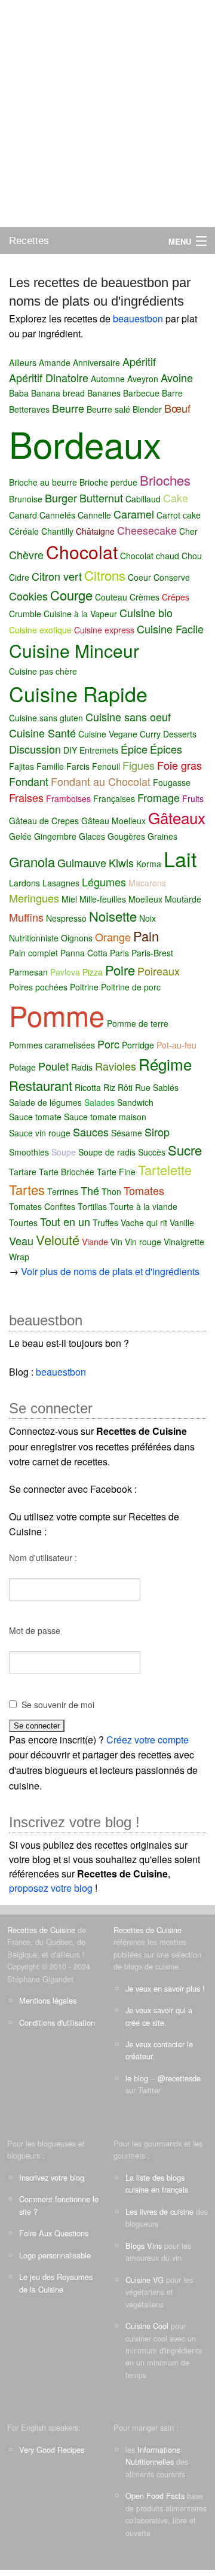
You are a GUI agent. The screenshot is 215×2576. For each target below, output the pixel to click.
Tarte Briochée (67, 1172)
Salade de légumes (45, 1102)
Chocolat (82, 552)
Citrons (105, 575)
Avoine (177, 377)
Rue (143, 1087)
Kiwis (121, 862)
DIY (70, 750)
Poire (120, 970)
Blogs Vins (144, 2246)
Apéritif (139, 361)
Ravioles (116, 1066)
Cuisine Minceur (74, 650)
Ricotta (88, 1087)
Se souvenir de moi (58, 1705)
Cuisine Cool (147, 2326)
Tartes (27, 1189)
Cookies (28, 596)
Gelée (20, 836)
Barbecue (141, 393)
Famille (50, 766)
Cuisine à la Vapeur (80, 614)
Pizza (93, 972)
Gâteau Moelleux (113, 821)
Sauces (91, 1132)
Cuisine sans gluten (46, 718)
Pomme (57, 1015)
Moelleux (145, 899)
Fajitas (21, 766)
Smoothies (29, 1152)
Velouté (58, 1240)
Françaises (114, 798)
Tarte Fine (116, 1172)
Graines (162, 836)
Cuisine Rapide (78, 693)
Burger (61, 498)
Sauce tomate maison (105, 1117)
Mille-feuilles (103, 899)
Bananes (104, 393)
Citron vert (57, 576)
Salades (99, 1102)
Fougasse (172, 782)
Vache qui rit (144, 1223)
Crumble (25, 614)
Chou (192, 556)
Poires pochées (38, 987)
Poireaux (159, 971)
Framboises (68, 798)
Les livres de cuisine (159, 2211)
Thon (111, 1191)
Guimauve (82, 862)
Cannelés (57, 515)
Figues (139, 765)
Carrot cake (179, 515)
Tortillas (92, 1206)
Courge (71, 595)
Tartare (23, 1172)
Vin (116, 1242)
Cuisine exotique (40, 630)
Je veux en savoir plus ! (165, 1988)
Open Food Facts (155, 2496)
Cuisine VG (145, 2280)
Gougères (126, 836)
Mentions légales (48, 2000)
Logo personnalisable (55, 2255)
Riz (109, 1087)
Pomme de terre (138, 1023)
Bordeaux (85, 443)
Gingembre (55, 836)
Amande (55, 362)
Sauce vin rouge (40, 1133)
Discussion (35, 749)
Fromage (159, 797)
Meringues (34, 898)
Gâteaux (177, 817)
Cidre (19, 577)
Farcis (78, 766)
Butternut (101, 498)
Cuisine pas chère (43, 671)
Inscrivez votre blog (52, 2177)
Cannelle (94, 515)
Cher (188, 531)
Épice (134, 749)
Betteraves (29, 409)
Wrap (19, 1257)
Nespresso (66, 918)
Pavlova (65, 972)
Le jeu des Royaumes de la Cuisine (56, 2283)
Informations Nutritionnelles (153, 2455)
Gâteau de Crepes (44, 821)
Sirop (157, 1132)
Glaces (92, 836)
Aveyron (143, 379)
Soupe (64, 1152)
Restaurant (41, 1085)
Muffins (26, 917)
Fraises (26, 797)
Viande (95, 1242)
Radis (82, 1067)
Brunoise (26, 499)
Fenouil (106, 766)
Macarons (147, 883)
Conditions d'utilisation (57, 2022)
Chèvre (26, 554)
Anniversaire (96, 362)
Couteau (111, 597)
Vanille (182, 1223)
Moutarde (183, 899)
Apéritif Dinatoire (49, 377)
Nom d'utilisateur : (43, 1557)
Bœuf (177, 408)
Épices (166, 749)
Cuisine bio (146, 612)
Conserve (172, 577)
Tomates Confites (42, 1206)
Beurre (68, 408)
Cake (176, 498)
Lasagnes (61, 883)
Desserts (180, 734)
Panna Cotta (84, 953)
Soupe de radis (107, 1152)
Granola (32, 862)
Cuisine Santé (42, 733)
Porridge (138, 1045)
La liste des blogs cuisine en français (157, 2183)
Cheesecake (147, 530)
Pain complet (33, 953)
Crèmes (145, 597)
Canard (23, 515)
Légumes (104, 882)
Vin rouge (143, 1242)
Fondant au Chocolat (101, 781)
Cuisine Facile (170, 629)
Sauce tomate (35, 1117)
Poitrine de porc (131, 987)
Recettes (29, 241)
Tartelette (165, 1170)
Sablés (166, 1087)
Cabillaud (143, 499)
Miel (69, 899)
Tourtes (23, 1223)
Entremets (99, 750)
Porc (108, 1044)
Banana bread (58, 393)
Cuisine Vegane (108, 734)
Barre (172, 393)
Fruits (193, 798)
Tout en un (65, 1221)
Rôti (125, 1087)
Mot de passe (35, 1630)
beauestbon (139, 318)
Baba (19, 393)
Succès (152, 1152)
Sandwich (135, 1102)
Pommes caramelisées (52, 1045)
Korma (149, 864)
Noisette (113, 916)
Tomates (144, 1190)
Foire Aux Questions (54, 2233)
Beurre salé (108, 409)
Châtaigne (95, 531)
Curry (150, 734)
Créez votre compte (148, 1740)
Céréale (24, 531)
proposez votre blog (51, 1888)
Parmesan (28, 972)
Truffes (105, 1223)
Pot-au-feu (176, 1045)
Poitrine (84, 987)
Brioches (165, 480)
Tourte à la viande (143, 1206)
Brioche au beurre (43, 482)
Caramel (134, 514)
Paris (119, 953)
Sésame (127, 1133)
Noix (148, 918)
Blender (147, 409)
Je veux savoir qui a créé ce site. (159, 2016)
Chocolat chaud (150, 556)
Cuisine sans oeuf (128, 717)
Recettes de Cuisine (41, 1930)
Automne (108, 379)
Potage (22, 1067)
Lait (180, 859)
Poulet (53, 1066)
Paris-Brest (152, 953)
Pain (146, 936)
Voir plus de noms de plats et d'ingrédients (110, 1271)
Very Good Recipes (52, 2450)
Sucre (185, 1150)
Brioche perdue (108, 482)
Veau (21, 1240)
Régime (165, 1064)
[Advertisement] (107, 114)
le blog (137, 2078)
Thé (90, 1190)
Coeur (139, 577)
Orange (113, 937)
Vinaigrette (184, 1242)
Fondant (29, 781)
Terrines (63, 1191)
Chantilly (57, 531)
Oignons (77, 938)
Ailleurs (23, 362)
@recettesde (179, 2078)
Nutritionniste (34, 938)
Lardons (24, 883)
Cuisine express (104, 630)
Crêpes (176, 597)
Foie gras (179, 765)
